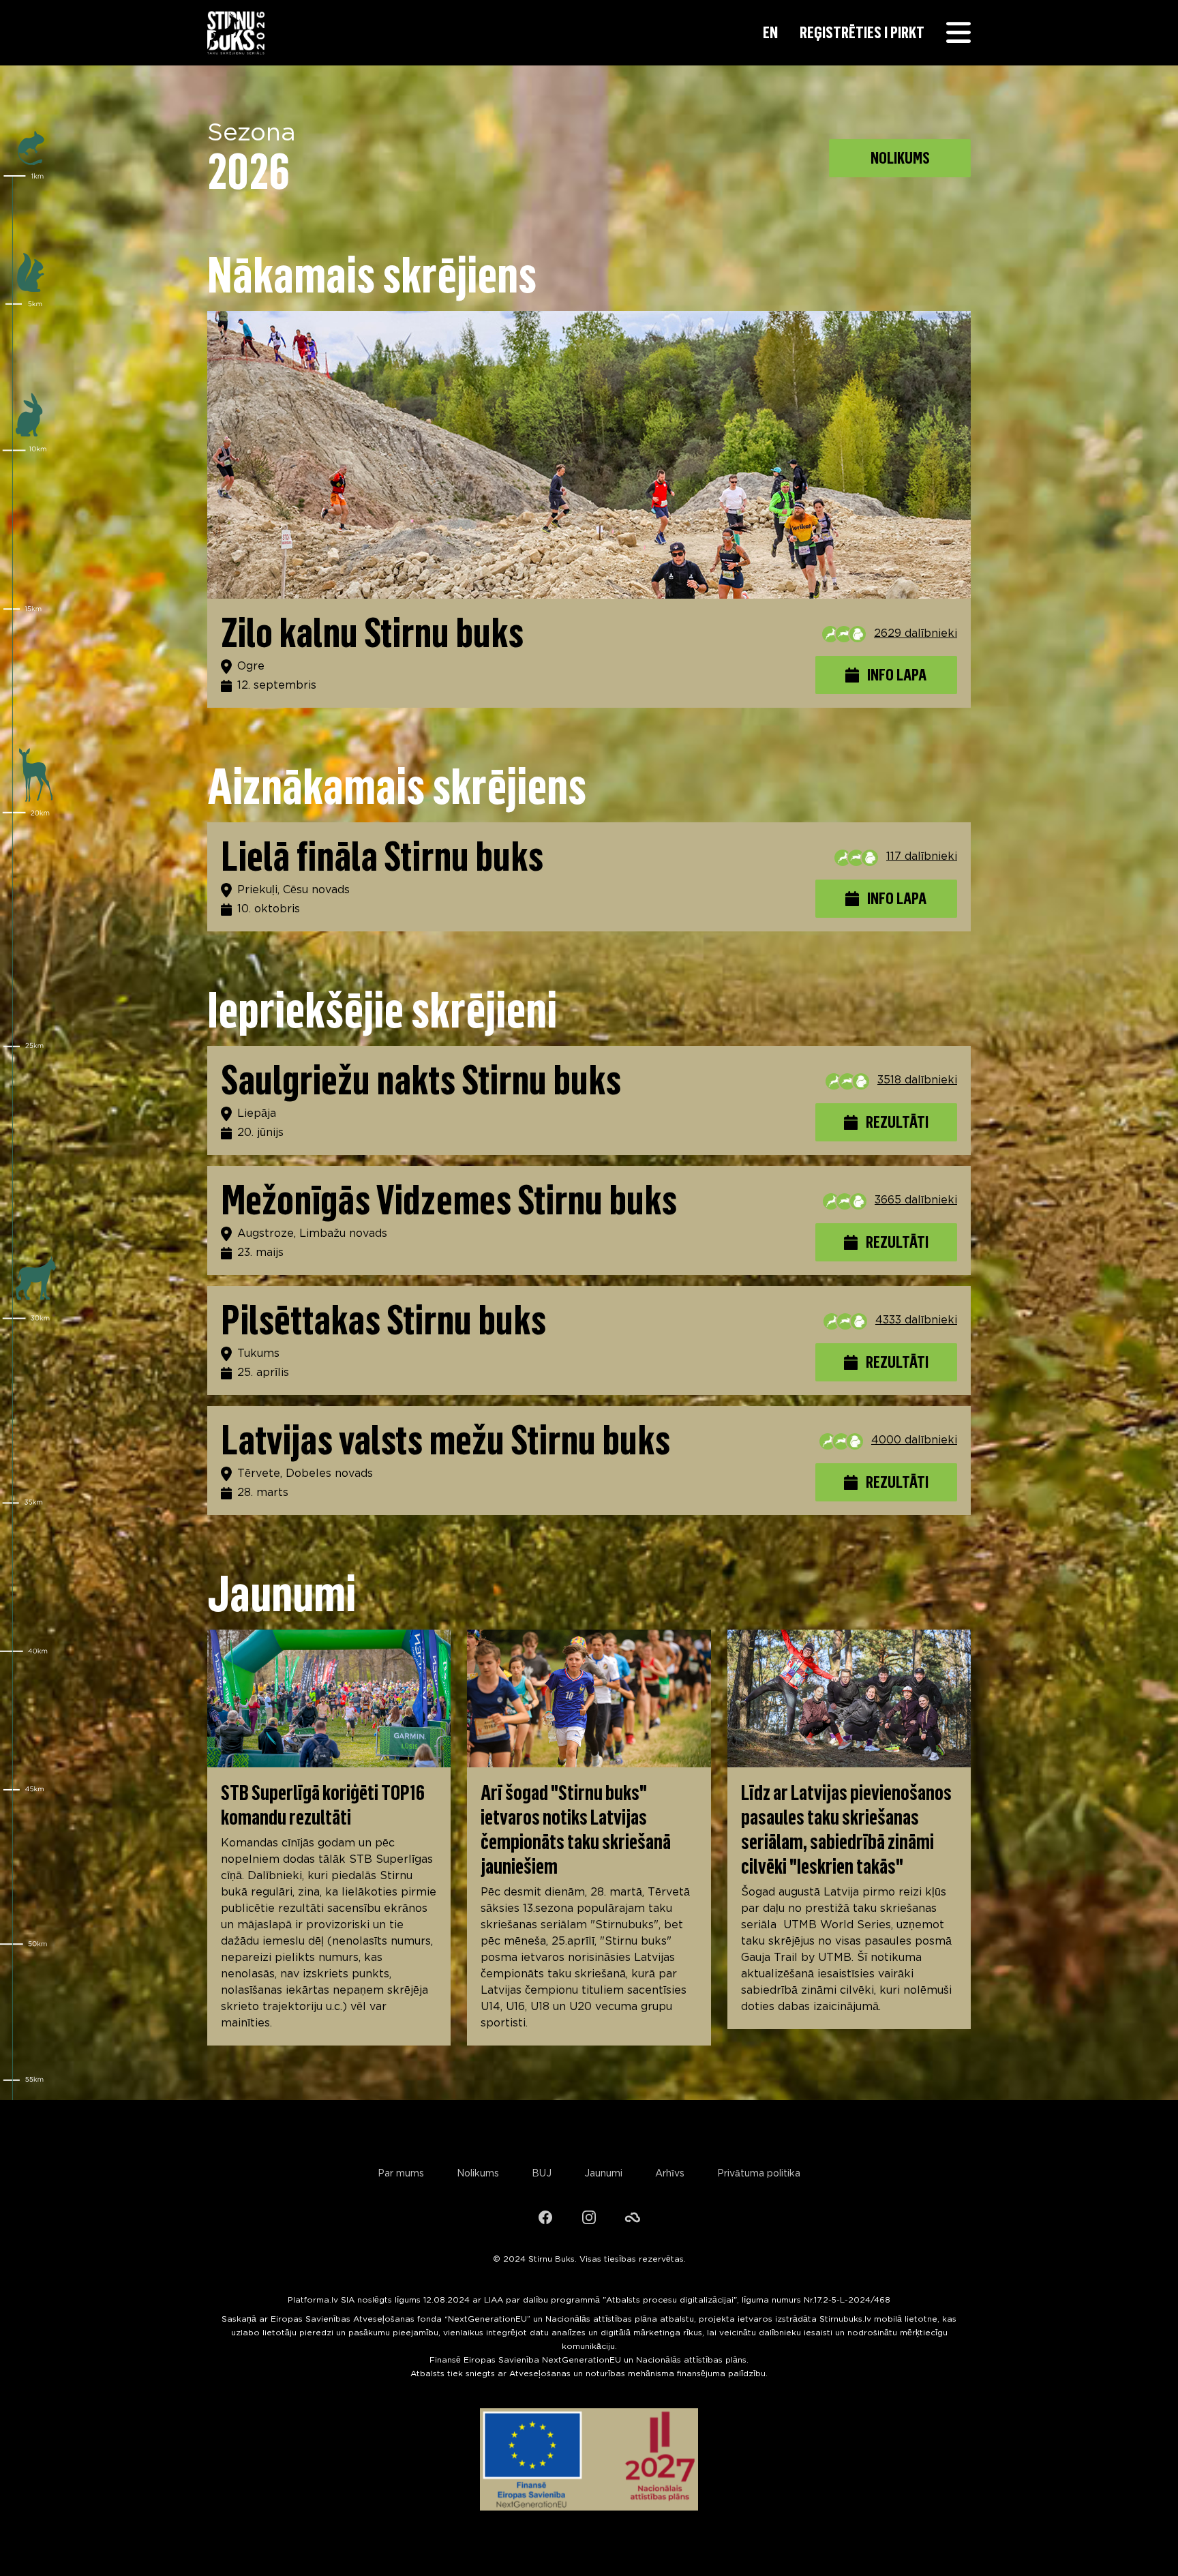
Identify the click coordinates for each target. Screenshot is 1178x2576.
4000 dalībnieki (914, 1440)
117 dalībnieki (922, 857)
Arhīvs (670, 2174)
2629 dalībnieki (916, 634)
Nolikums (478, 2174)
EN (770, 32)
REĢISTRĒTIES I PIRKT (862, 32)
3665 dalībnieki (916, 1200)
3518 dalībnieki (917, 1080)
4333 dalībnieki (916, 1320)
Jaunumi (603, 2174)
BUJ (542, 2174)
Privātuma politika (759, 2174)
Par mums (401, 2174)
